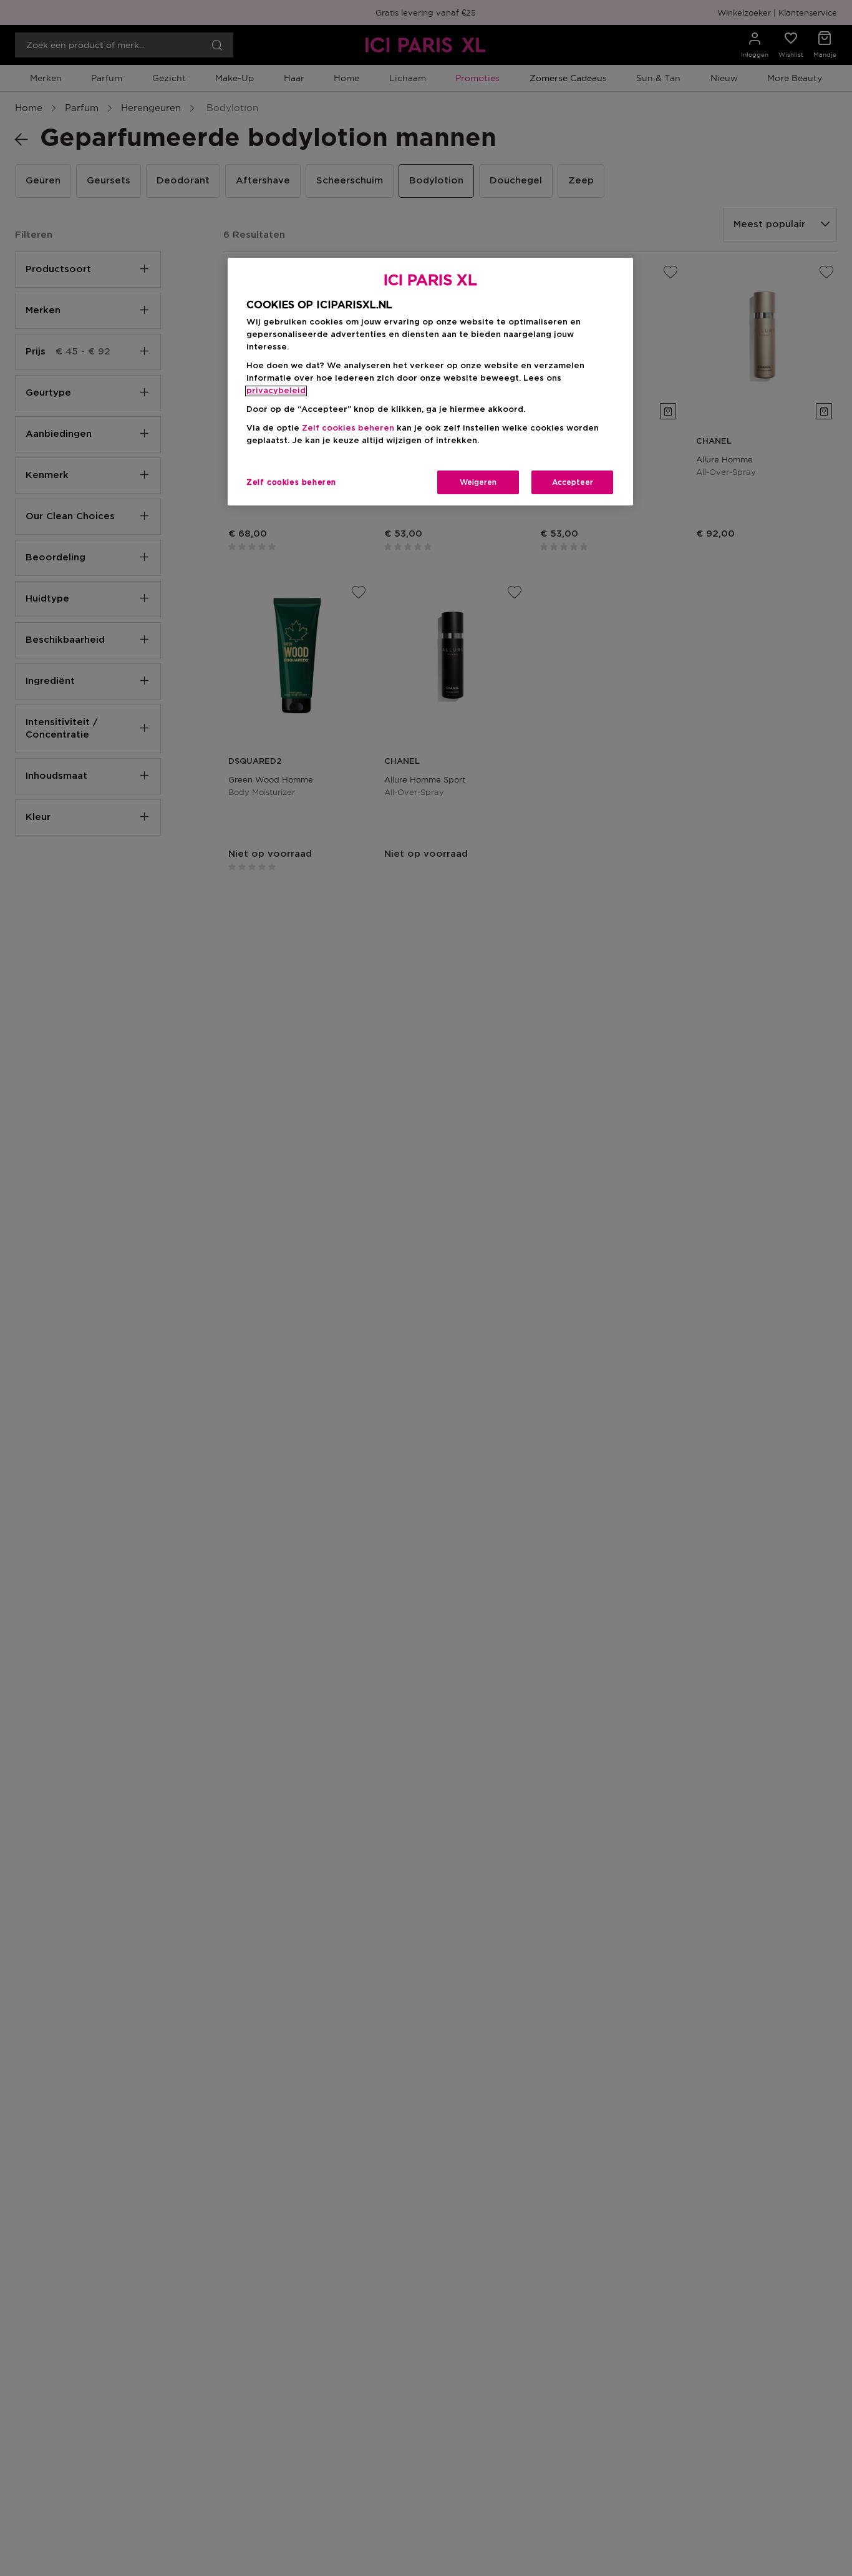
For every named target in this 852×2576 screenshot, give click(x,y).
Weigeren (478, 482)
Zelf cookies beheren (291, 482)
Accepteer (573, 482)
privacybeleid (276, 391)
